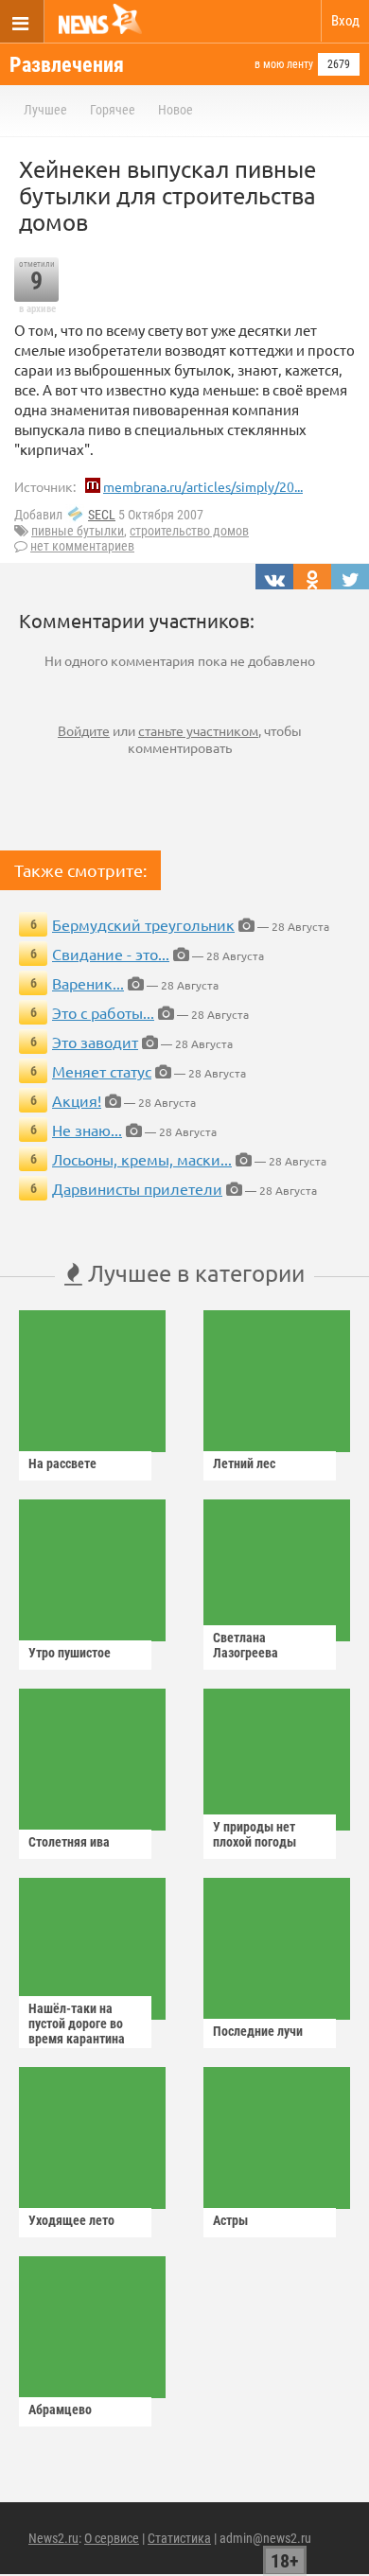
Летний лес (244, 1463)
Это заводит (95, 1042)
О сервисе (112, 2538)
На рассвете (62, 1463)
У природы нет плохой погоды (255, 1834)
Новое (176, 110)
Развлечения (67, 65)
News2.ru (53, 2538)
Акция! (77, 1100)
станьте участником (198, 730)
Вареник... (88, 983)
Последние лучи (258, 2031)
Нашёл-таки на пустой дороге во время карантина (77, 2024)
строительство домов (189, 531)
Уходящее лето (71, 2220)
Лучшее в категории (193, 1273)
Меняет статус (102, 1071)
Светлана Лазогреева (246, 1645)
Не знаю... (87, 1130)
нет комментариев (82, 546)
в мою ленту (284, 64)
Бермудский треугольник (143, 924)
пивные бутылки (78, 531)
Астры (230, 2220)
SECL (102, 515)
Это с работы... (103, 1012)
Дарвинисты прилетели (137, 1188)
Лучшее (45, 110)
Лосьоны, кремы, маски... (142, 1159)
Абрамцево (60, 2410)
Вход (345, 21)
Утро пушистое (70, 1653)
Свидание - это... (111, 954)
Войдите (84, 730)
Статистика (179, 2538)
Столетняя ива (69, 1842)
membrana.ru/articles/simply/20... (203, 486)
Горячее (113, 110)
